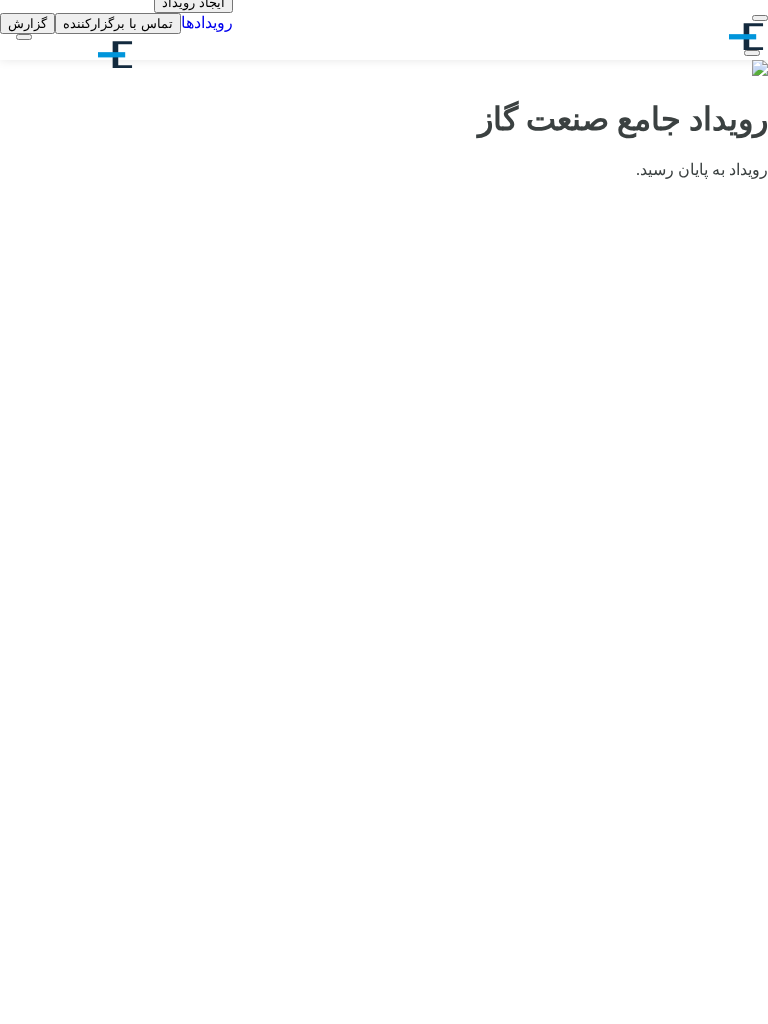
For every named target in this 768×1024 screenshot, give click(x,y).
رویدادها (207, 22)
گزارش (27, 23)
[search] (752, 53)
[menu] (760, 18)
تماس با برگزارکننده (118, 23)
